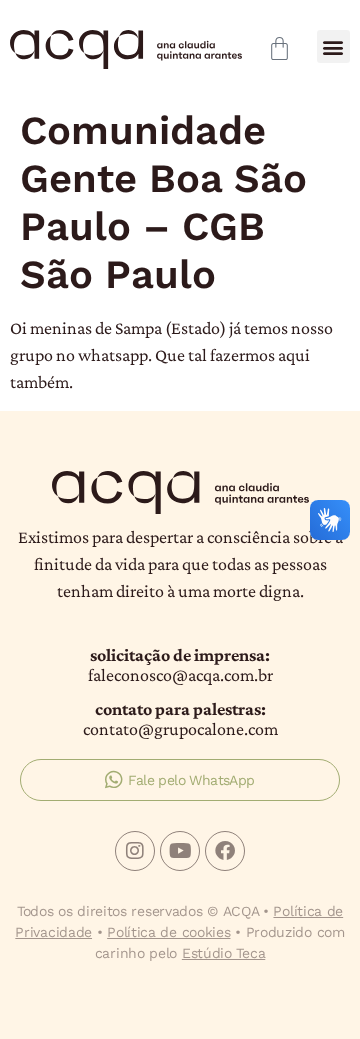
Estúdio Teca (223, 953)
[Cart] (279, 48)
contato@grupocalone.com (180, 729)
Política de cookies (168, 932)
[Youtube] (180, 851)
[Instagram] (135, 851)
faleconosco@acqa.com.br (180, 675)
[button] (333, 46)
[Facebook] (225, 851)
